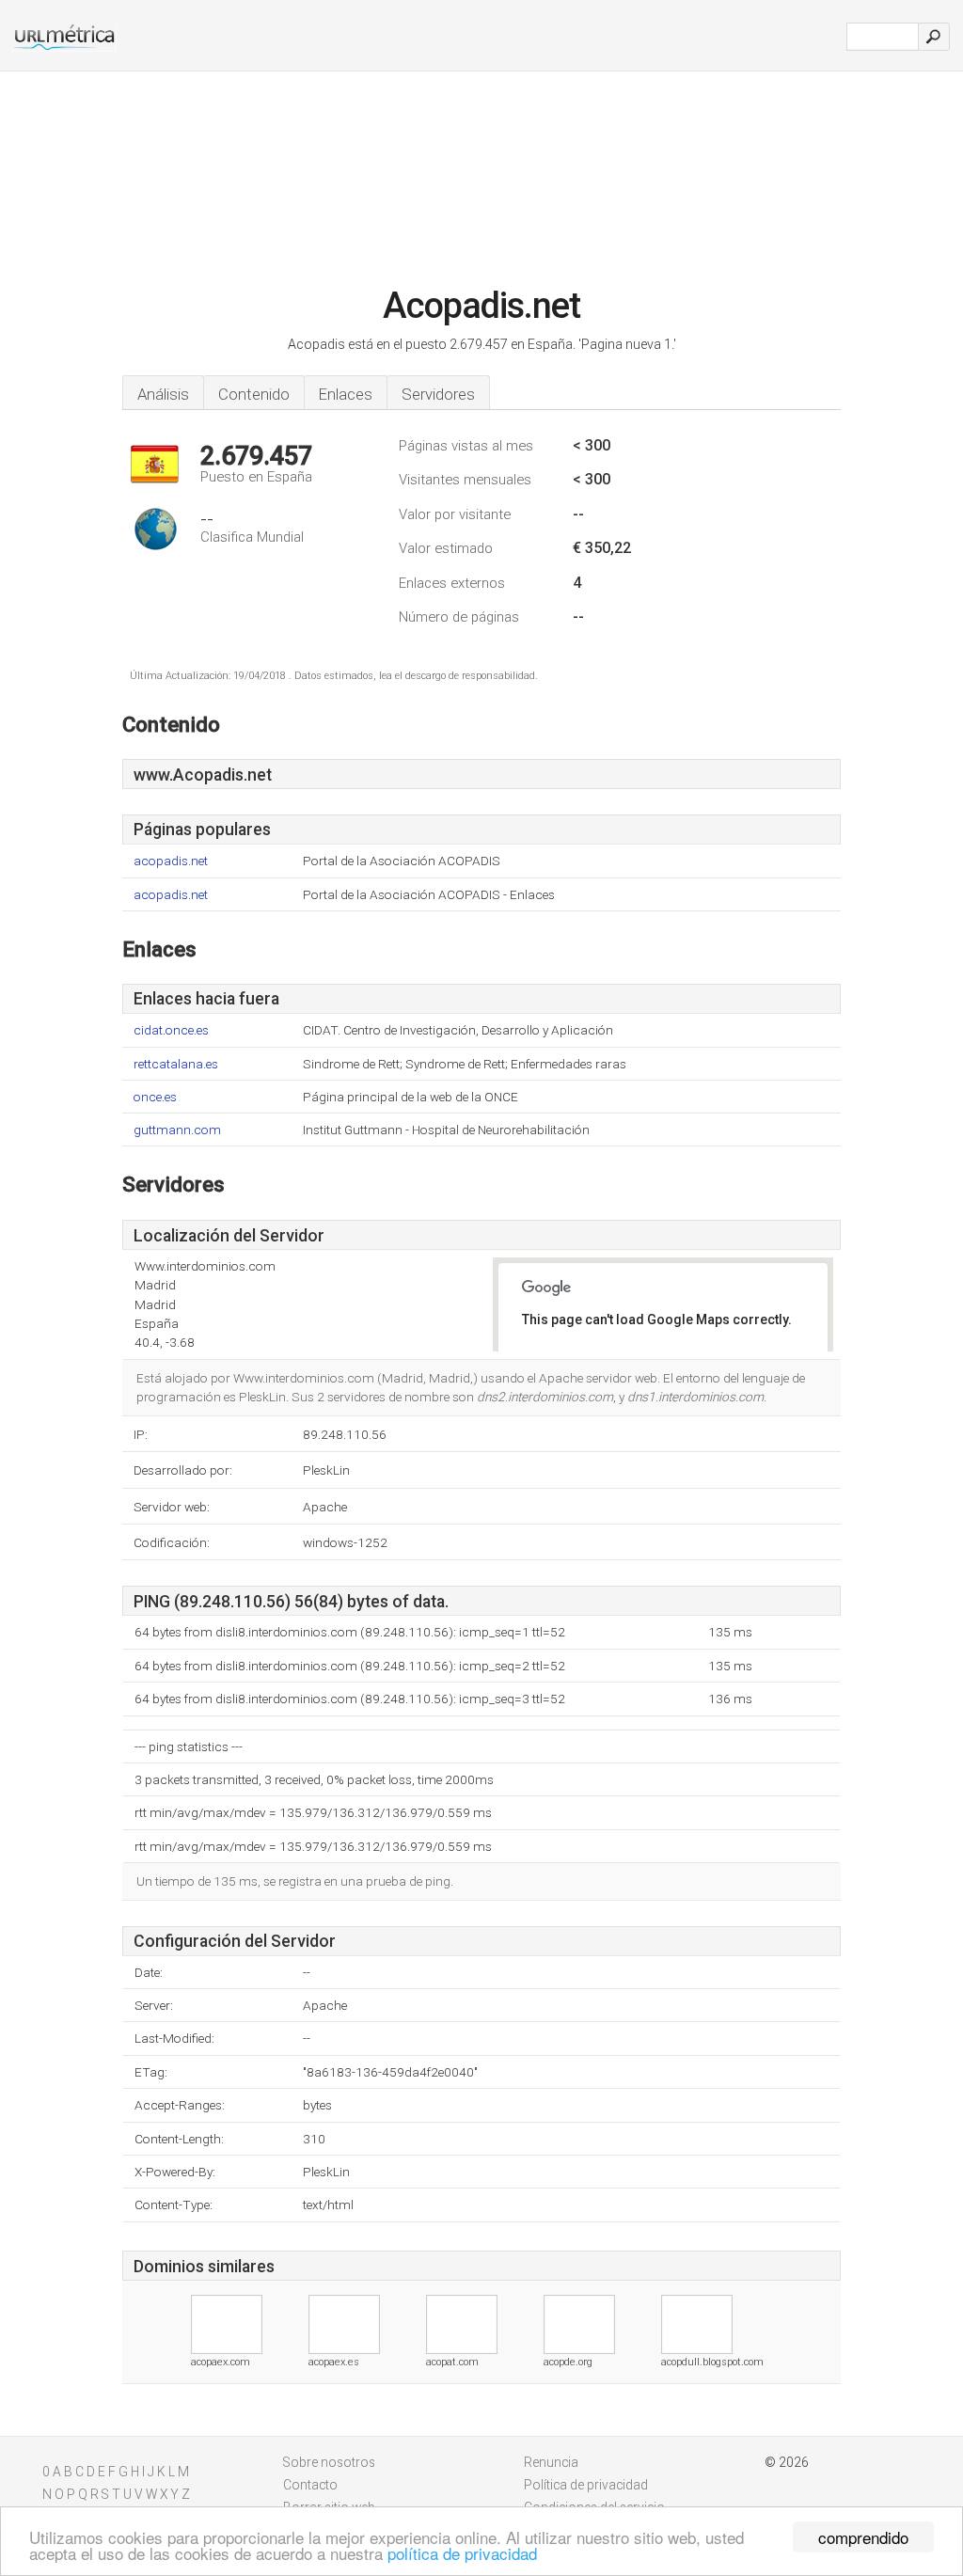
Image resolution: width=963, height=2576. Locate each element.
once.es (155, 1097)
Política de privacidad (586, 2485)
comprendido (863, 2537)
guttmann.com (177, 1130)
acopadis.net (171, 861)
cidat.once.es (171, 1030)
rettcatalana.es (176, 1064)
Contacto (310, 2485)
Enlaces (346, 394)
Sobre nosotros (329, 2462)
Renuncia (551, 2462)
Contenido (254, 394)
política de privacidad (462, 2553)
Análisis (163, 394)
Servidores (438, 394)
